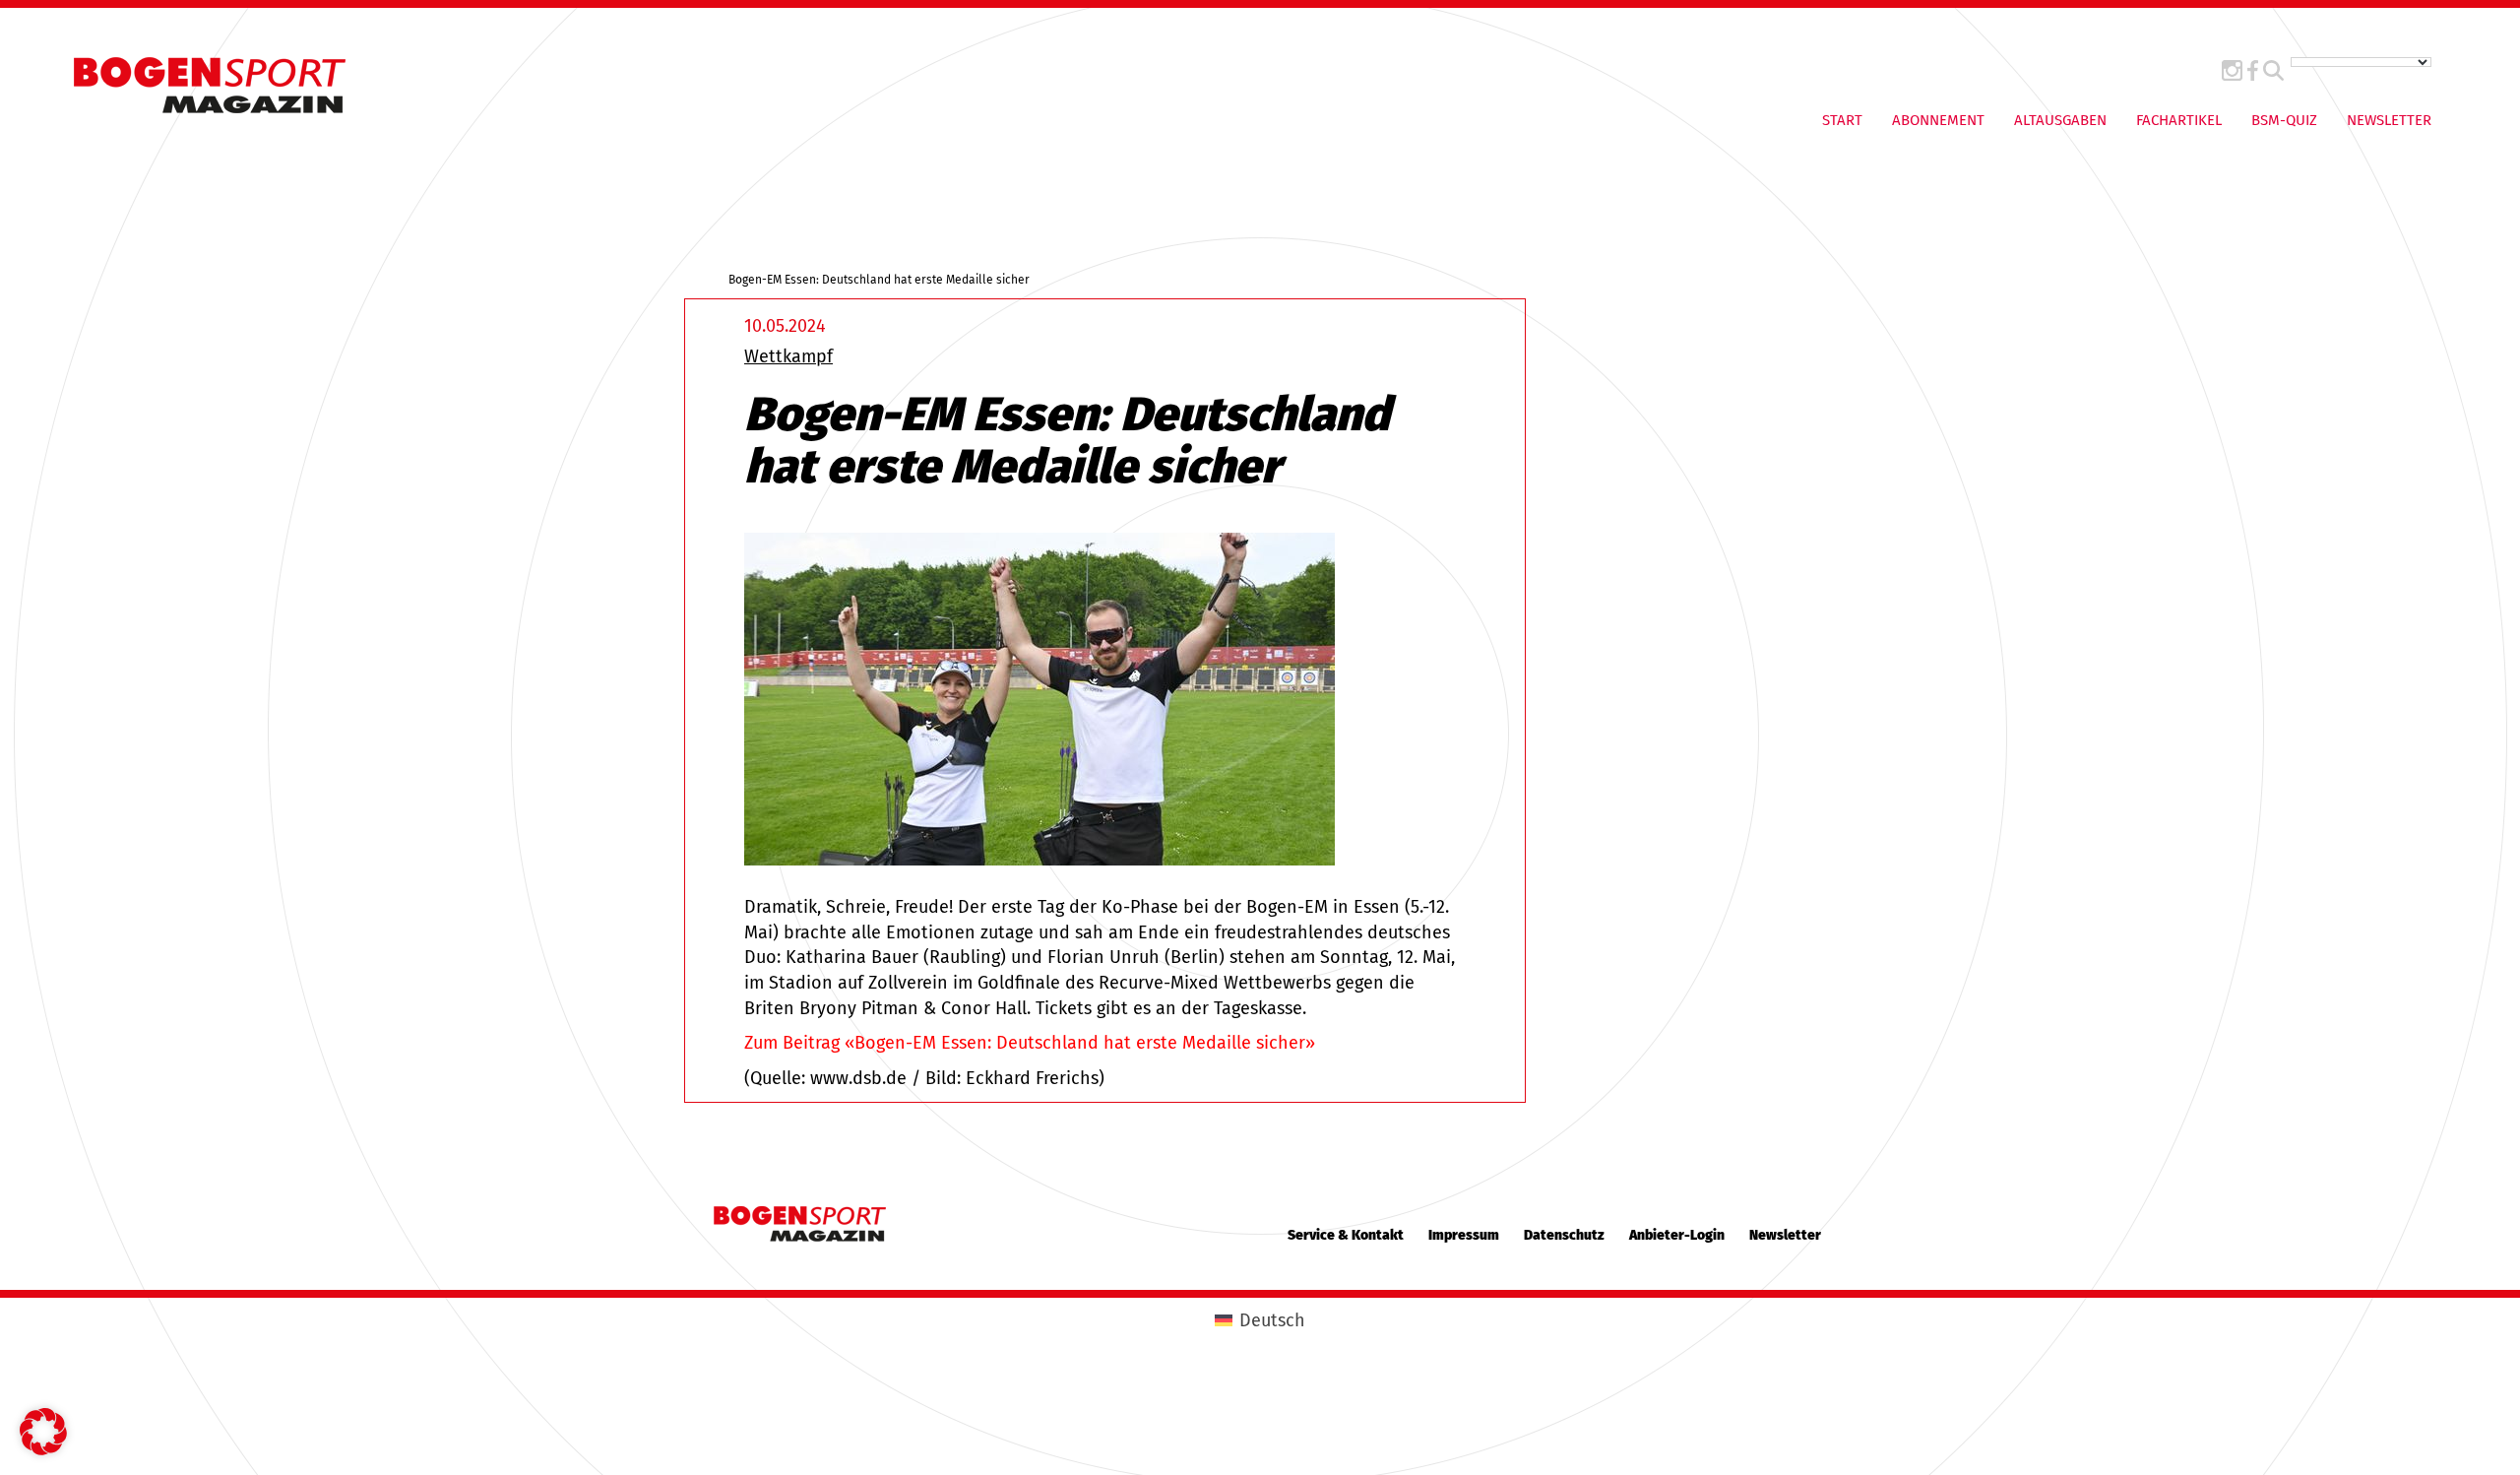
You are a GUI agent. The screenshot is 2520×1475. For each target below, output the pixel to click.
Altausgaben (2060, 120)
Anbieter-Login (1677, 1235)
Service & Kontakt (1346, 1235)
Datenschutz (1564, 1235)
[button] (43, 1432)
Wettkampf (788, 356)
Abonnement (1938, 120)
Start (1842, 120)
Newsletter (2389, 120)
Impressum (1464, 1235)
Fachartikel (2179, 120)
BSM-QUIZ (2284, 120)
